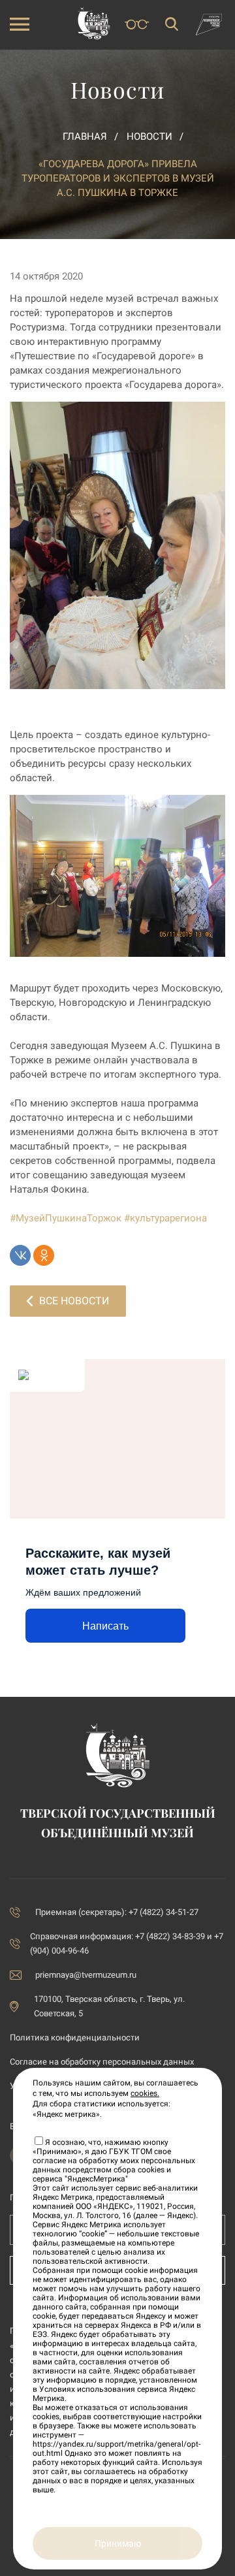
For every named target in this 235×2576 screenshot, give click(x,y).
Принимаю (118, 2543)
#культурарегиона (165, 1218)
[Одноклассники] (44, 1255)
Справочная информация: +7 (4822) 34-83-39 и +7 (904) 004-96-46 (127, 1943)
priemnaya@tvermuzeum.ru (86, 1975)
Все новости (74, 1301)
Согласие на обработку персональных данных (102, 2062)
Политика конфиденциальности (75, 2037)
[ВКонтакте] (20, 1255)
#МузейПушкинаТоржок (66, 1218)
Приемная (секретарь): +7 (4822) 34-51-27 (117, 1912)
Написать (105, 1626)
